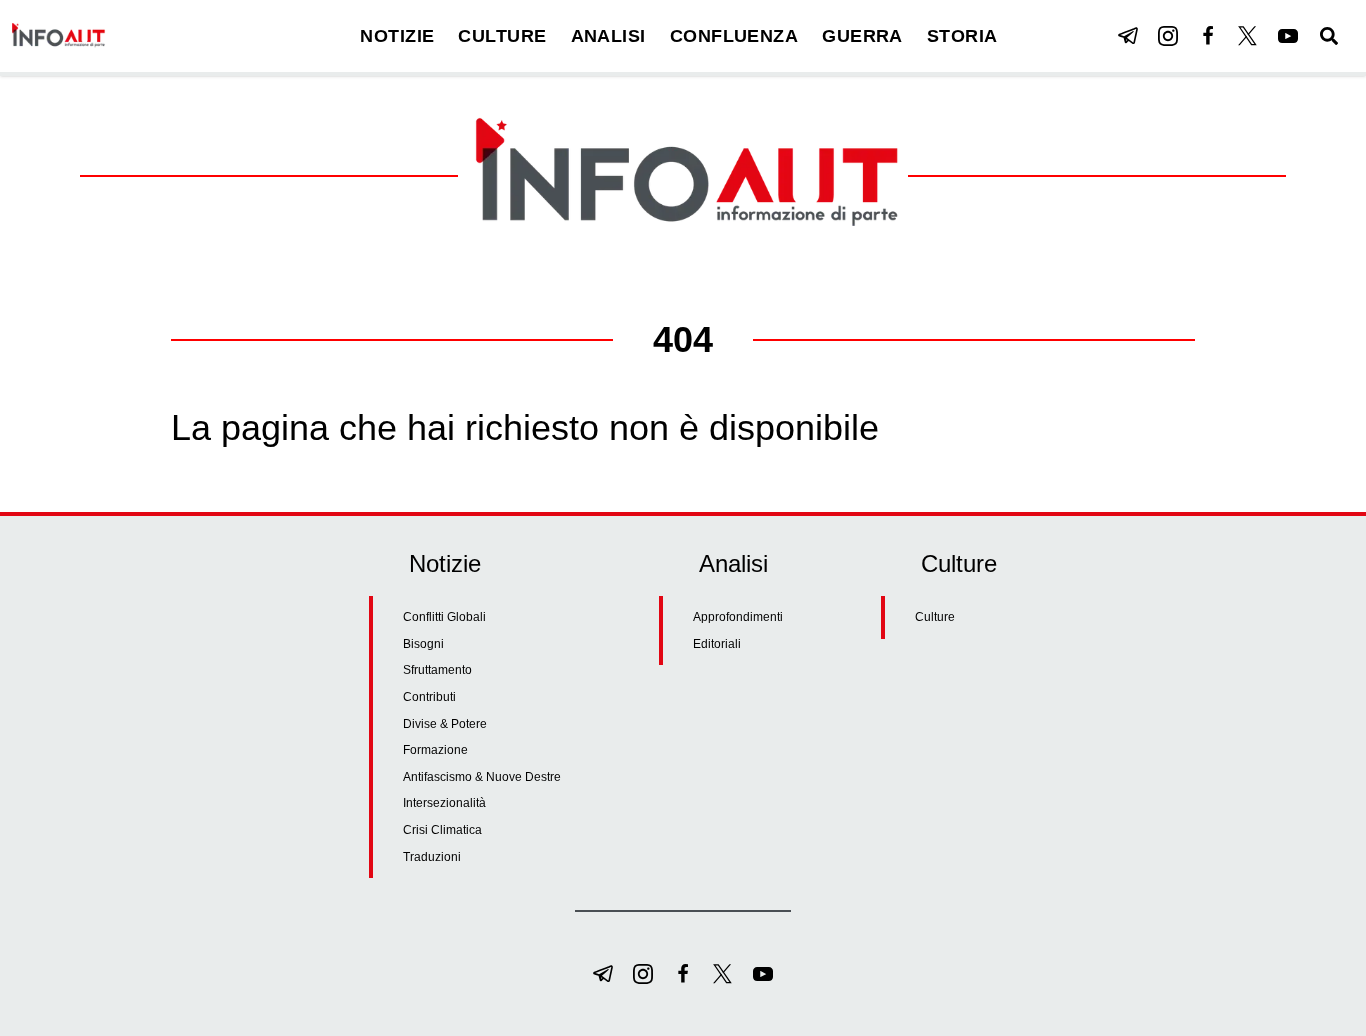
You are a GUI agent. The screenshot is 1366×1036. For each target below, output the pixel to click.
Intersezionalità (444, 803)
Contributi (429, 697)
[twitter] (1248, 36)
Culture (935, 617)
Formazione (435, 750)
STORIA (962, 36)
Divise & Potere (445, 724)
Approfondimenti (738, 617)
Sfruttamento (437, 670)
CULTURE (502, 36)
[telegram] (1128, 36)
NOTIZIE (397, 36)
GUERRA (862, 36)
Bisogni (423, 644)
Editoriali (717, 644)
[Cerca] (1329, 36)
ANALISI (608, 36)
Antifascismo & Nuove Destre (482, 777)
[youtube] (1288, 36)
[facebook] (1208, 36)
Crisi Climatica (442, 830)
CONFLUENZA (734, 36)
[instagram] (1168, 36)
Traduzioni (432, 857)
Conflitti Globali (444, 617)
